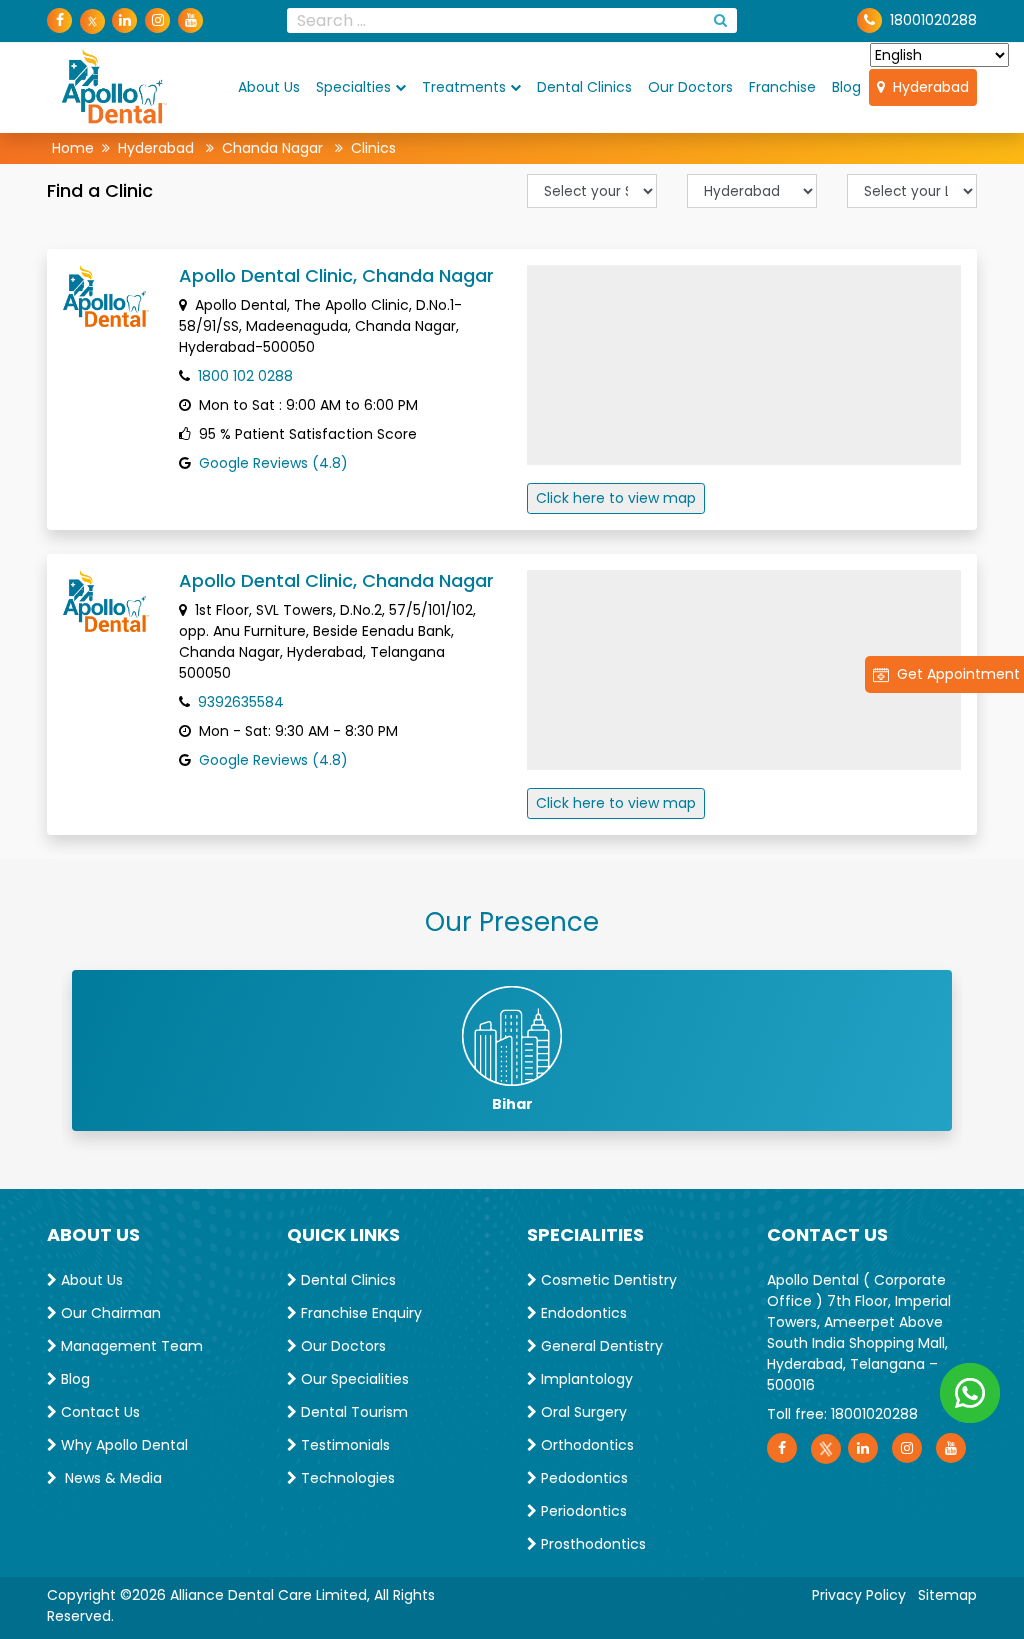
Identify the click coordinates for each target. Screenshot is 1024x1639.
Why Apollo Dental (122, 1445)
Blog (846, 87)
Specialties (353, 87)
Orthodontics (585, 1445)
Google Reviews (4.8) (273, 463)
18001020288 (874, 1414)
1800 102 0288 (245, 376)
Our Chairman (109, 1313)
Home (73, 148)
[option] (512, 1050)
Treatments (464, 87)
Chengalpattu (512, 1104)
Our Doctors (690, 87)
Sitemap (947, 1595)
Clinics (373, 148)
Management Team (130, 1346)
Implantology (585, 1379)
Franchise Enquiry (359, 1313)
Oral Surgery (582, 1412)
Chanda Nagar (272, 148)
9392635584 (241, 702)
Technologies (346, 1478)
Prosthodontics (591, 1544)
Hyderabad (927, 87)
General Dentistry (600, 1346)
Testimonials (343, 1445)
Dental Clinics (584, 87)
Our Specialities (353, 1379)
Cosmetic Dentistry (607, 1280)
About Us (269, 87)
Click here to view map (616, 498)
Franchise (782, 87)
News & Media (109, 1478)
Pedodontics (582, 1478)
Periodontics (582, 1511)
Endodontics (582, 1313)
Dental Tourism (352, 1412)
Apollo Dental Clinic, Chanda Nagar (336, 275)
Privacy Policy (859, 1595)
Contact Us (98, 1412)
